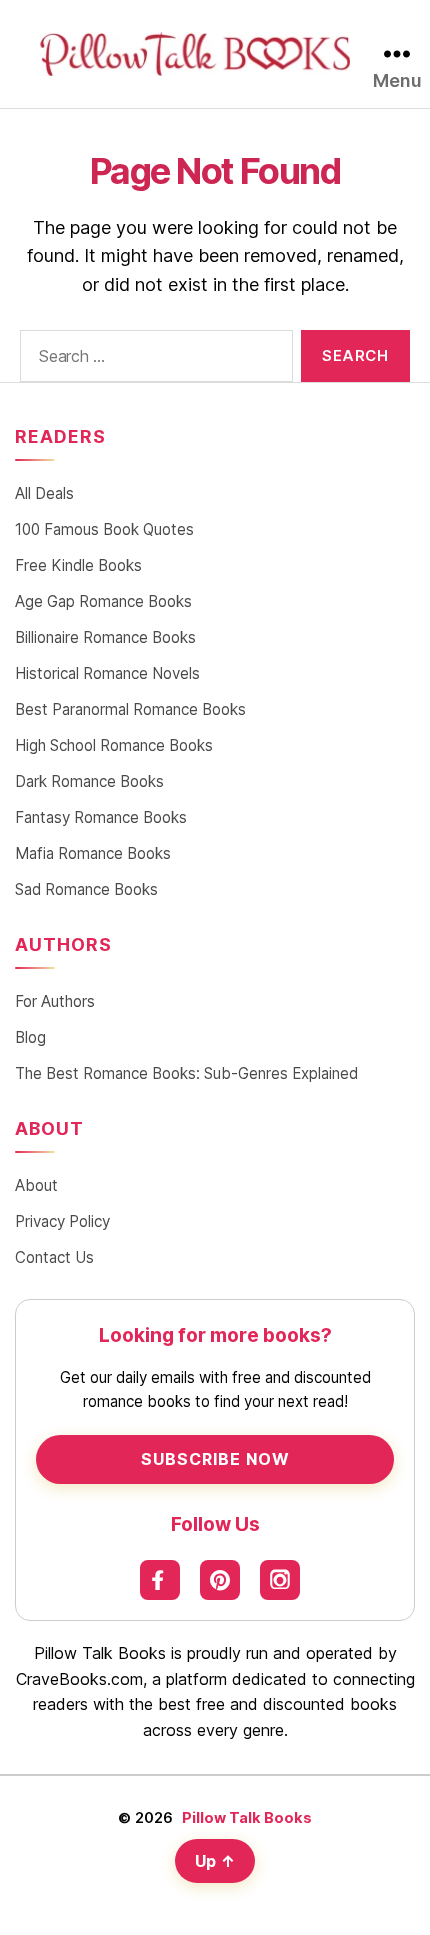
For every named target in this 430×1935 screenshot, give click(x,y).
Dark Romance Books (89, 781)
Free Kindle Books (78, 565)
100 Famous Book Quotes (104, 529)
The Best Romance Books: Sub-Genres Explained (186, 1073)
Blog (30, 1037)
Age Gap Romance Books (103, 601)
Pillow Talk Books (247, 1817)
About (36, 1185)
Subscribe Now (215, 1459)
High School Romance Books (114, 745)
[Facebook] (160, 1580)
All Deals (44, 493)
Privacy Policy (62, 1221)
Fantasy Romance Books (101, 817)
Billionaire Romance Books (105, 637)
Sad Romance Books (86, 889)
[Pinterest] (220, 1580)
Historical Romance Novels (107, 673)
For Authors (55, 1001)
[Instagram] (280, 1580)
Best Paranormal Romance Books (130, 709)
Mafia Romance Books (93, 853)
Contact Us (54, 1257)
